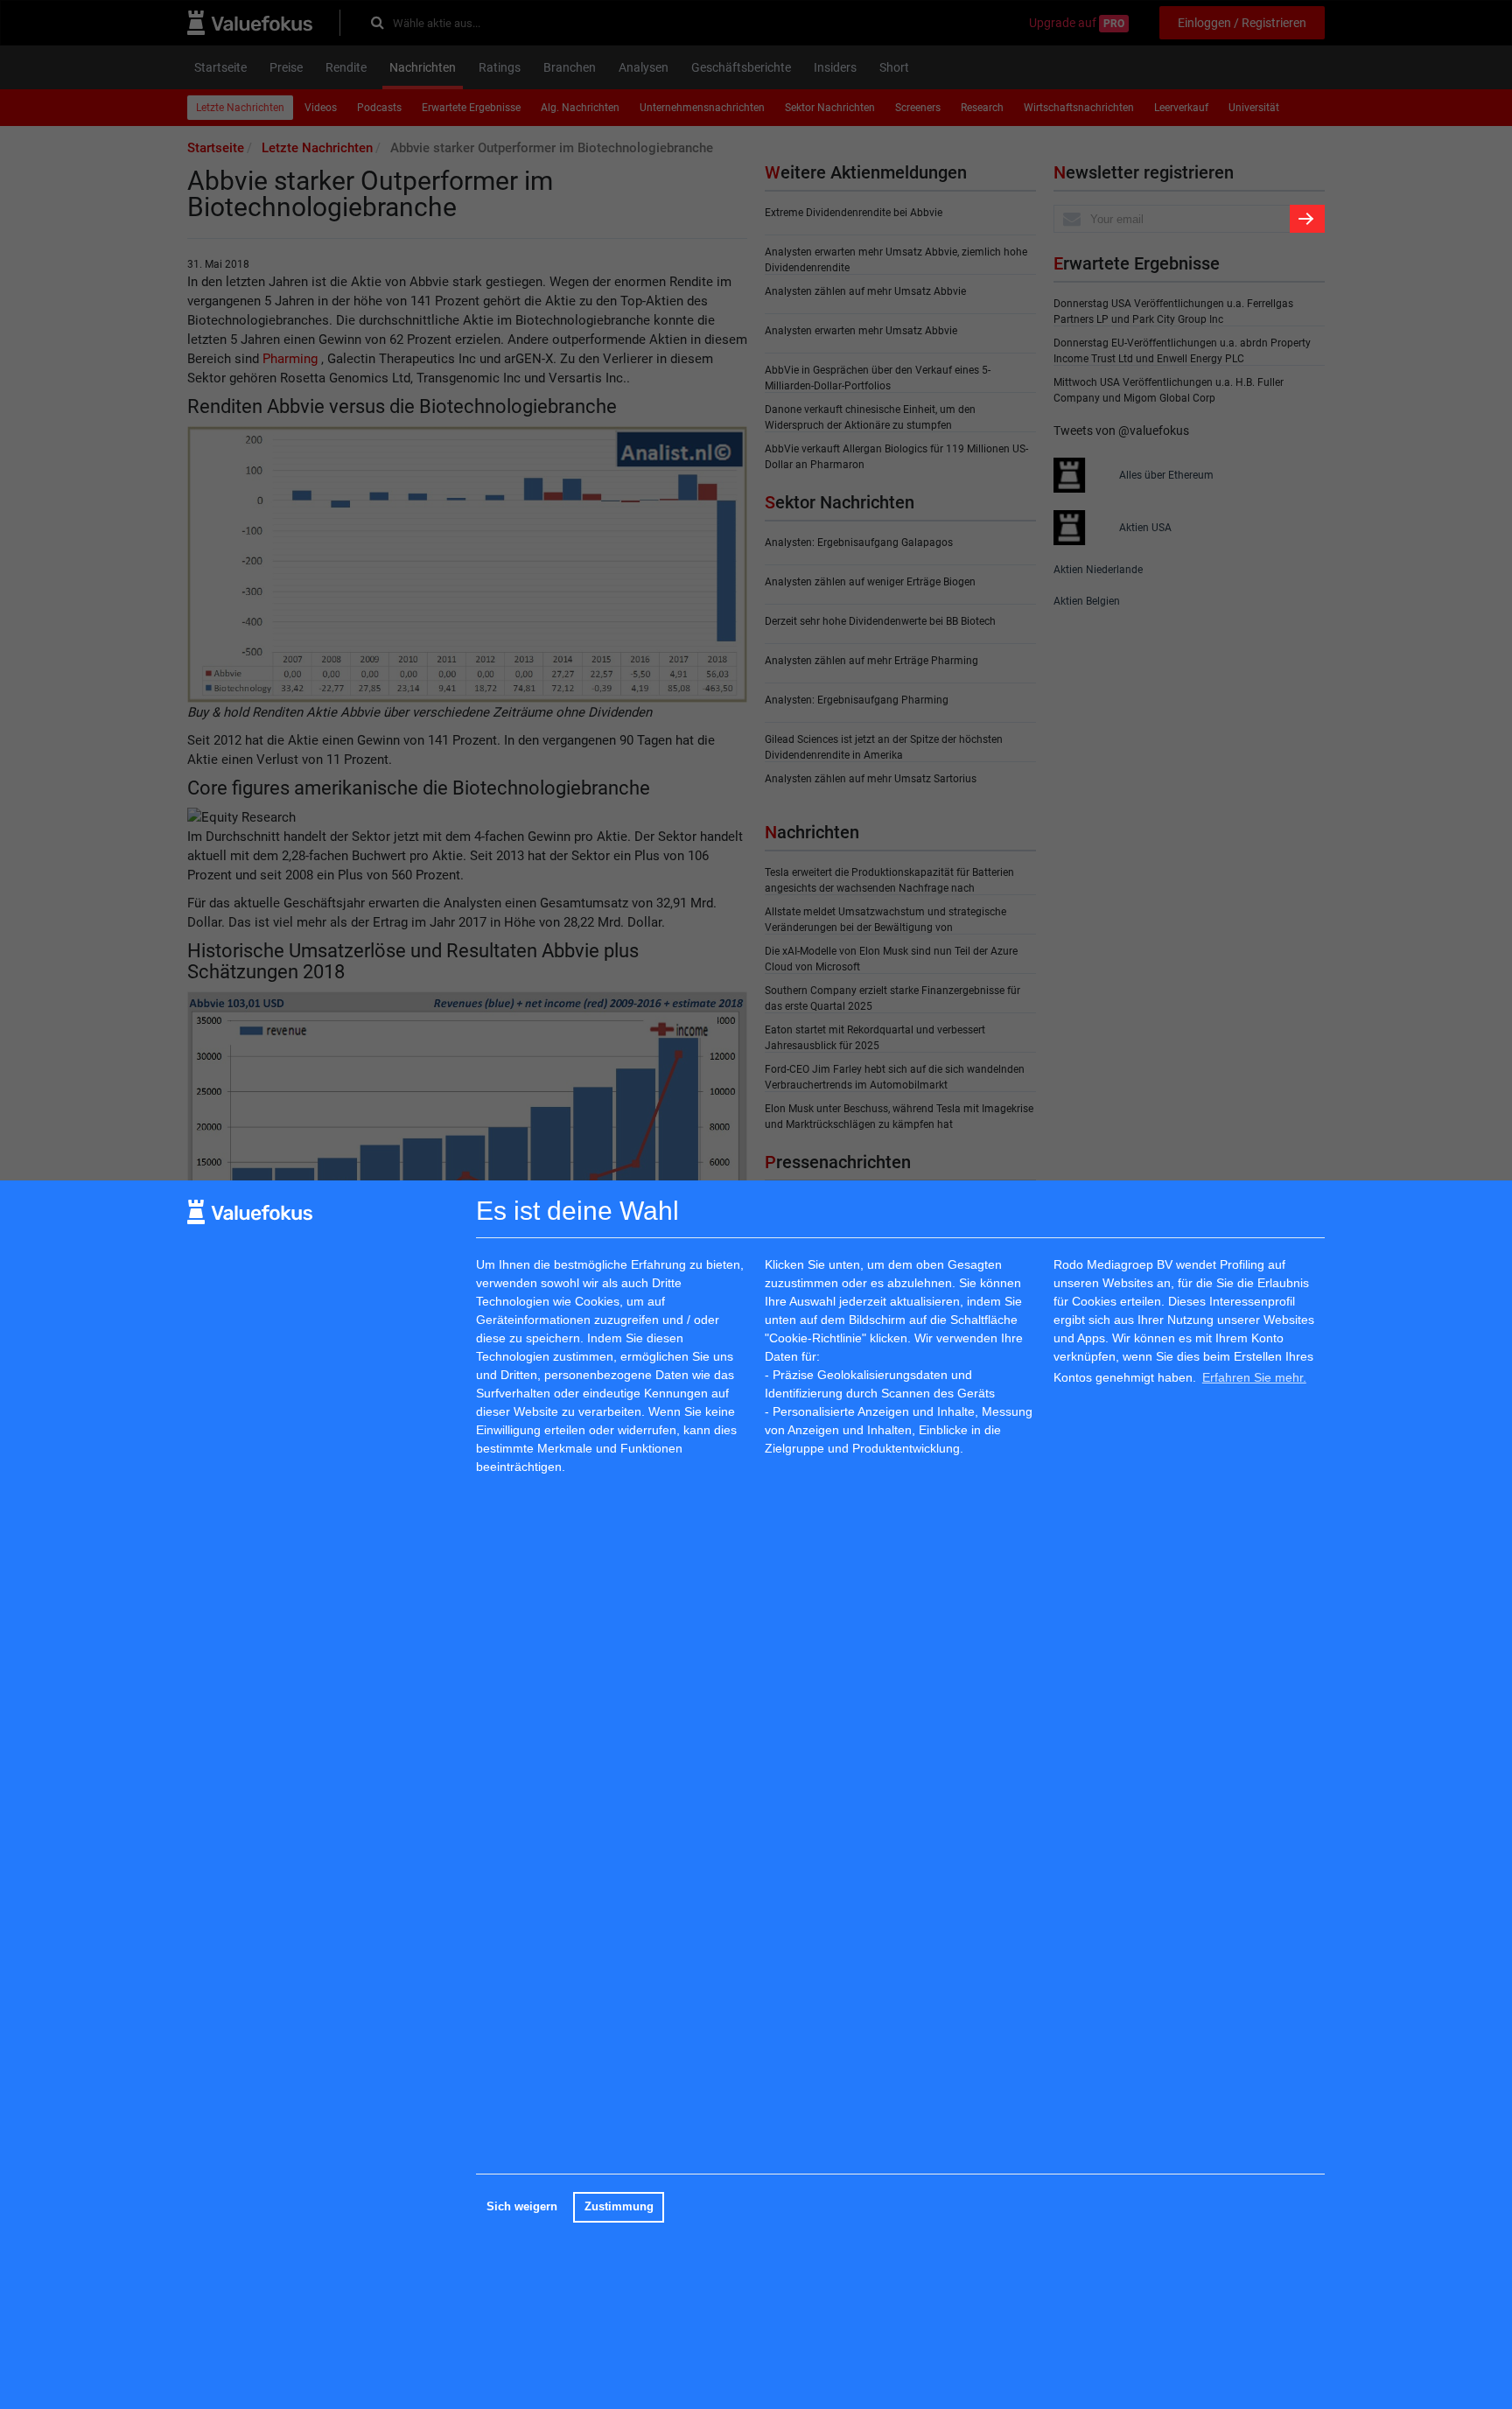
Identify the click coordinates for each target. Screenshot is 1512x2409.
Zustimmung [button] (619, 2207)
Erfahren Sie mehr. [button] (1254, 1377)
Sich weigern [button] (522, 2207)
